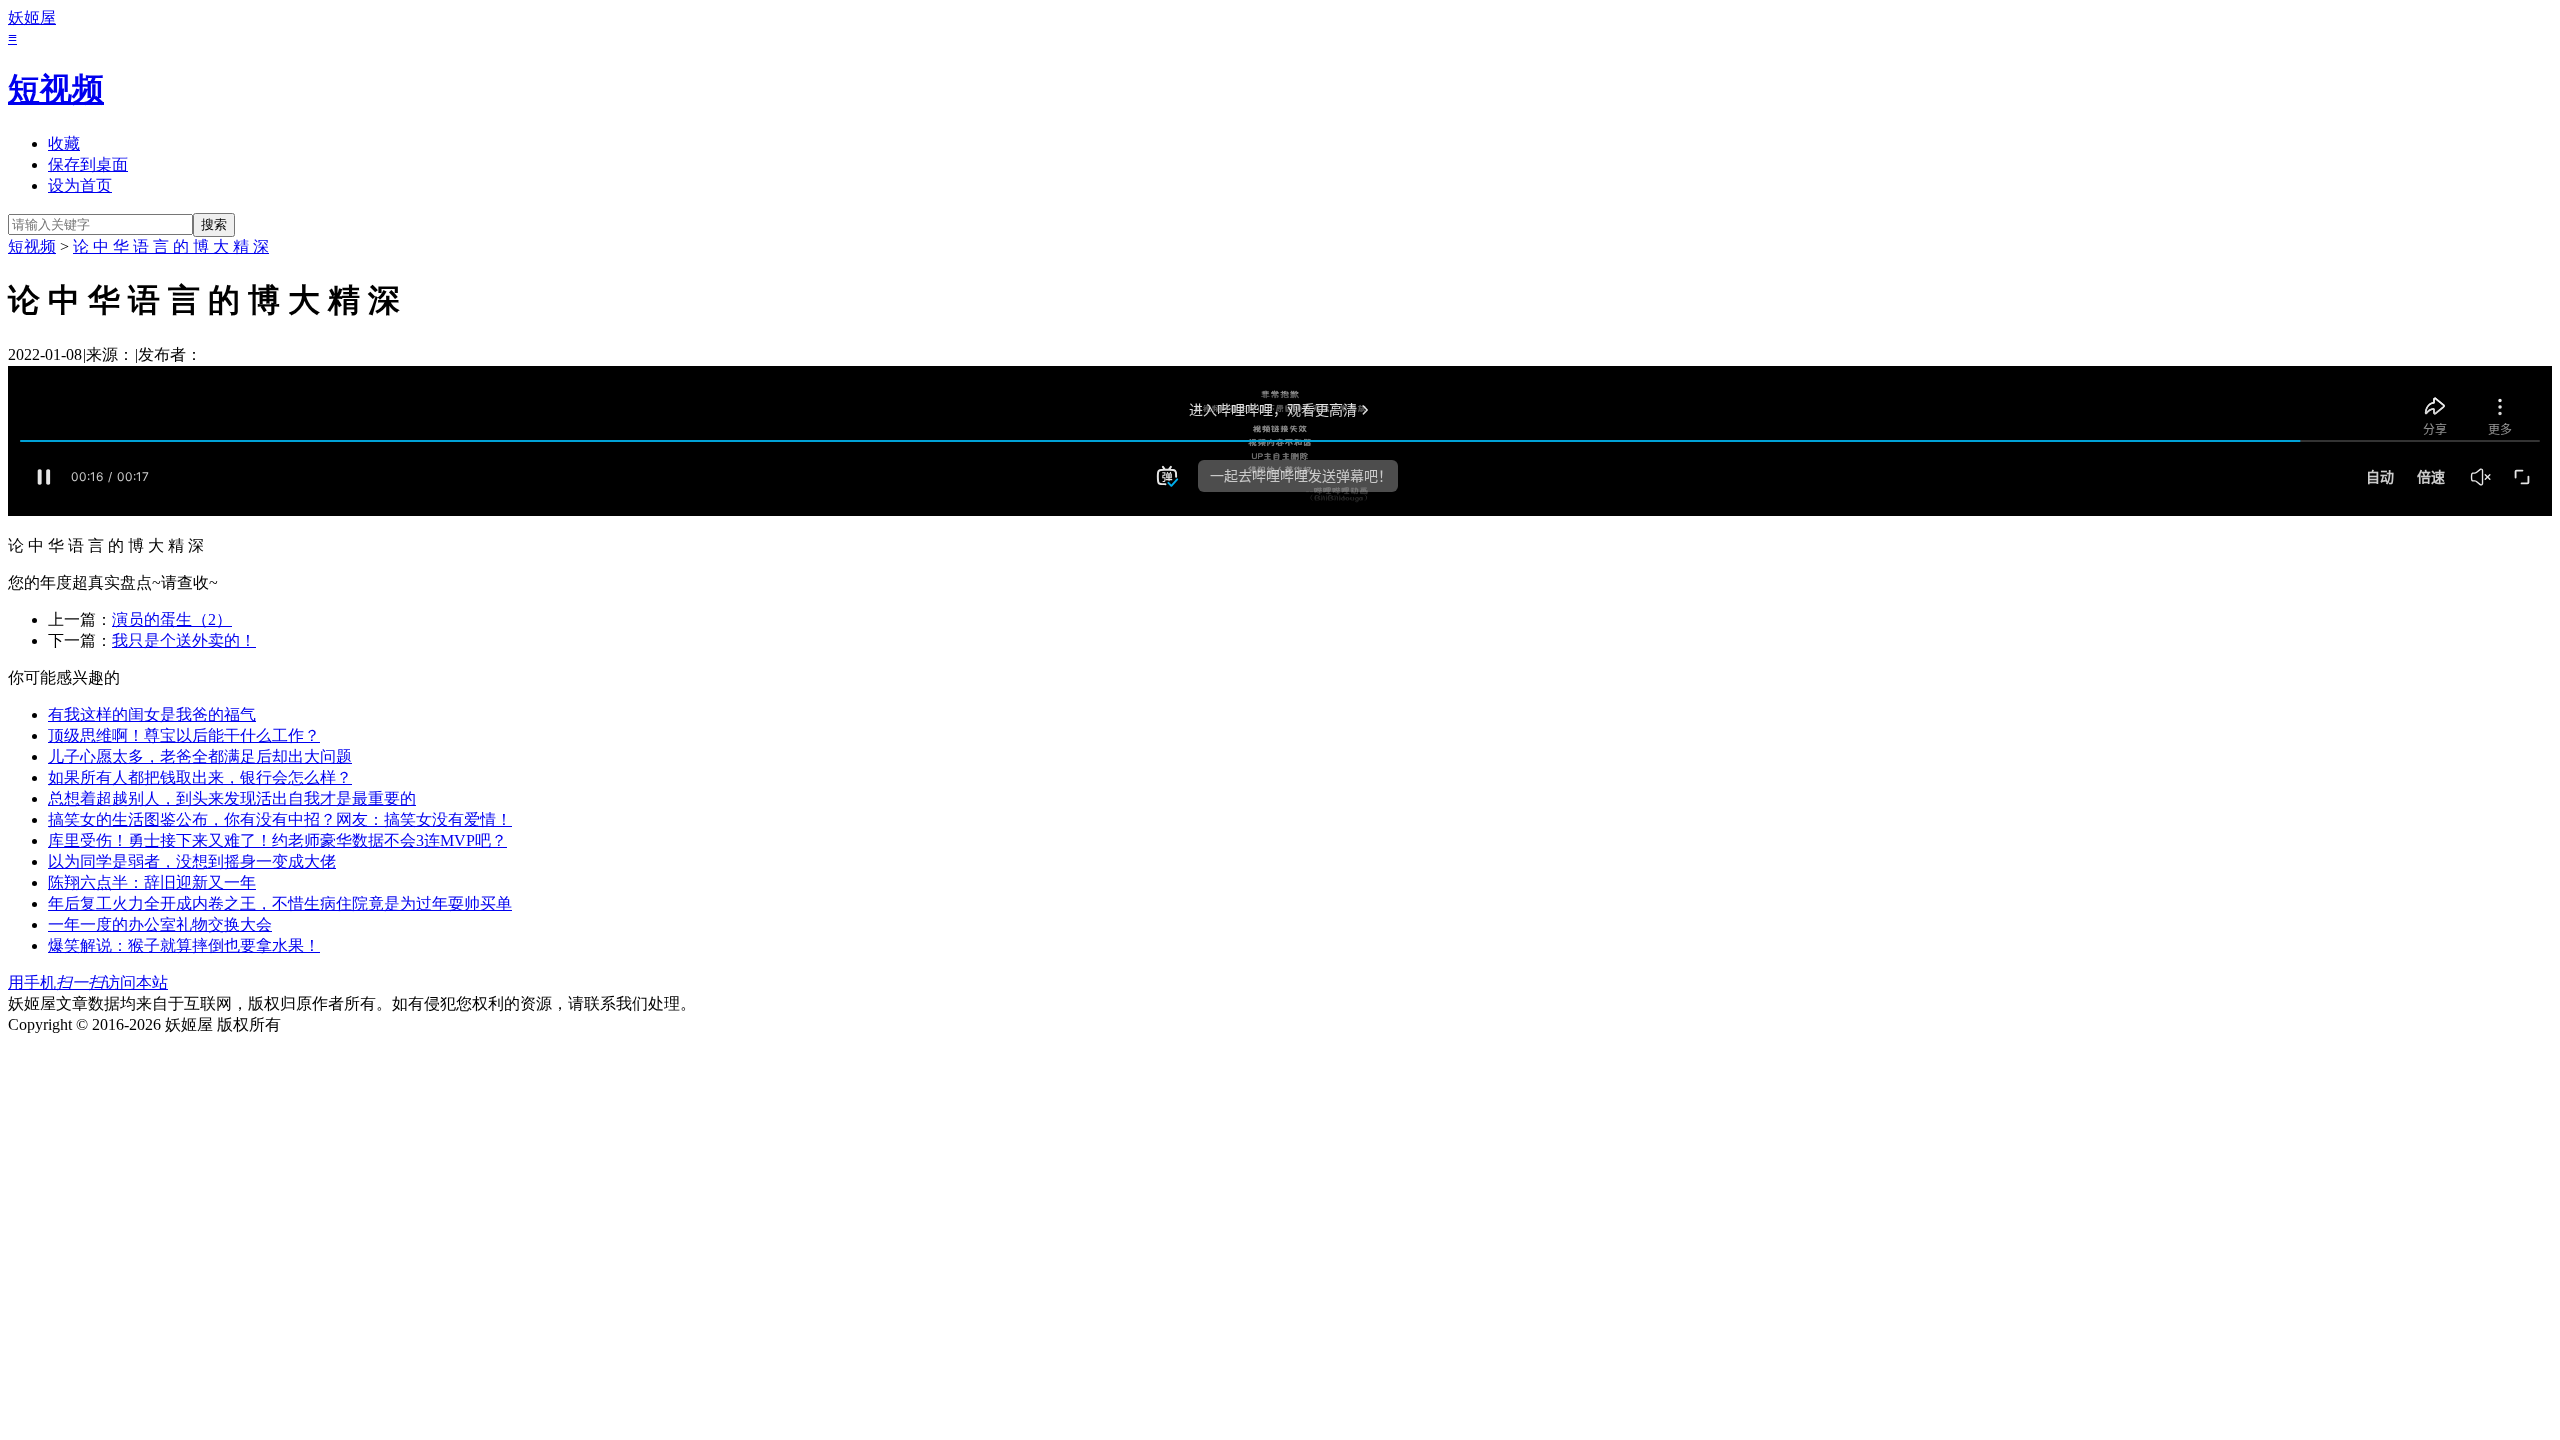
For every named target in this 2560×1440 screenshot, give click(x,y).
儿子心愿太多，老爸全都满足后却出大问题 (200, 756)
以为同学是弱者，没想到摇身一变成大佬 (192, 861)
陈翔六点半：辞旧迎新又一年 (152, 882)
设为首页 (80, 185)
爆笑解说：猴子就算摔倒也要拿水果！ (184, 945)
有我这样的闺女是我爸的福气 (152, 714)
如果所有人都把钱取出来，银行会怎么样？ (200, 777)
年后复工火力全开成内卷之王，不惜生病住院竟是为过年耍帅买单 (280, 903)
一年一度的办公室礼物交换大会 (160, 924)
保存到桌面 (88, 164)
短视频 (56, 89)
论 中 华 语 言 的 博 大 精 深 (171, 246)
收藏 (64, 143)
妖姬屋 (32, 17)
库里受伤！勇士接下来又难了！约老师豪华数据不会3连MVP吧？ (277, 840)
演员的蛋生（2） (172, 619)
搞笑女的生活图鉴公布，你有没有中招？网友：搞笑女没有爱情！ (280, 819)
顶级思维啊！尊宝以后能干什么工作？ (184, 735)
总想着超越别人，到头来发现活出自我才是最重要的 (232, 798)
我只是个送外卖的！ (184, 640)
